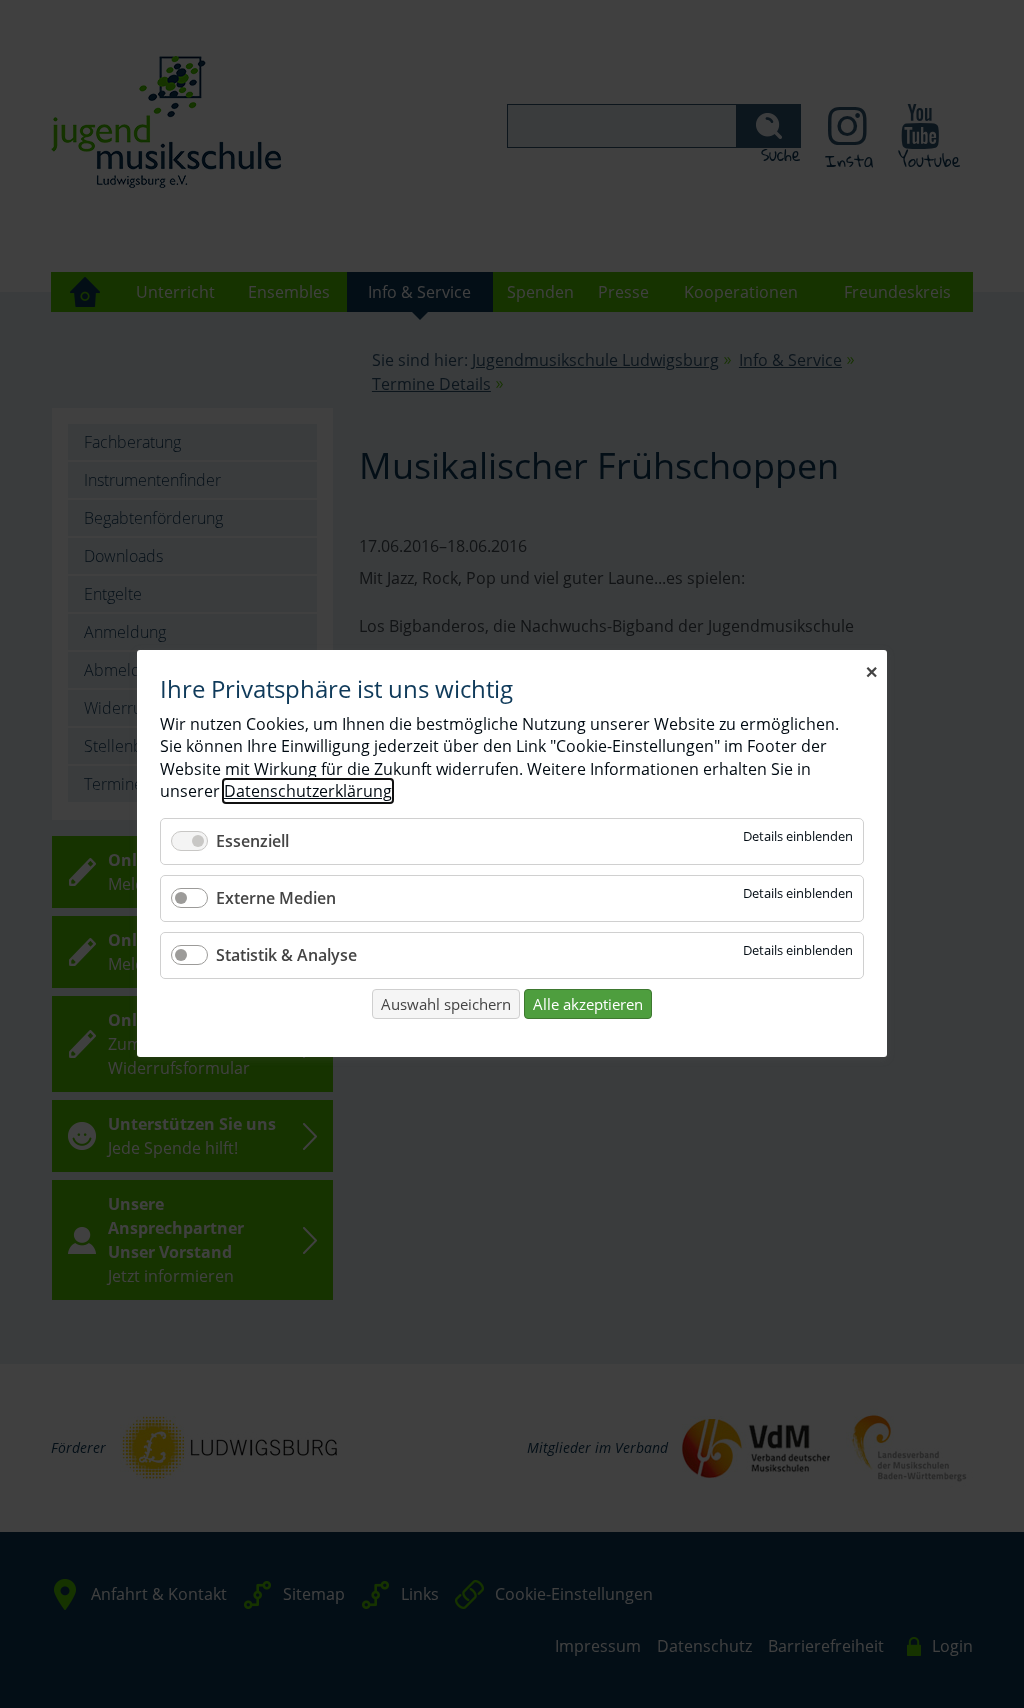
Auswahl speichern (446, 1004)
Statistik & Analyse (286, 955)
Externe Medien (276, 898)
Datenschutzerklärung (308, 792)
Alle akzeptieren (588, 1004)
